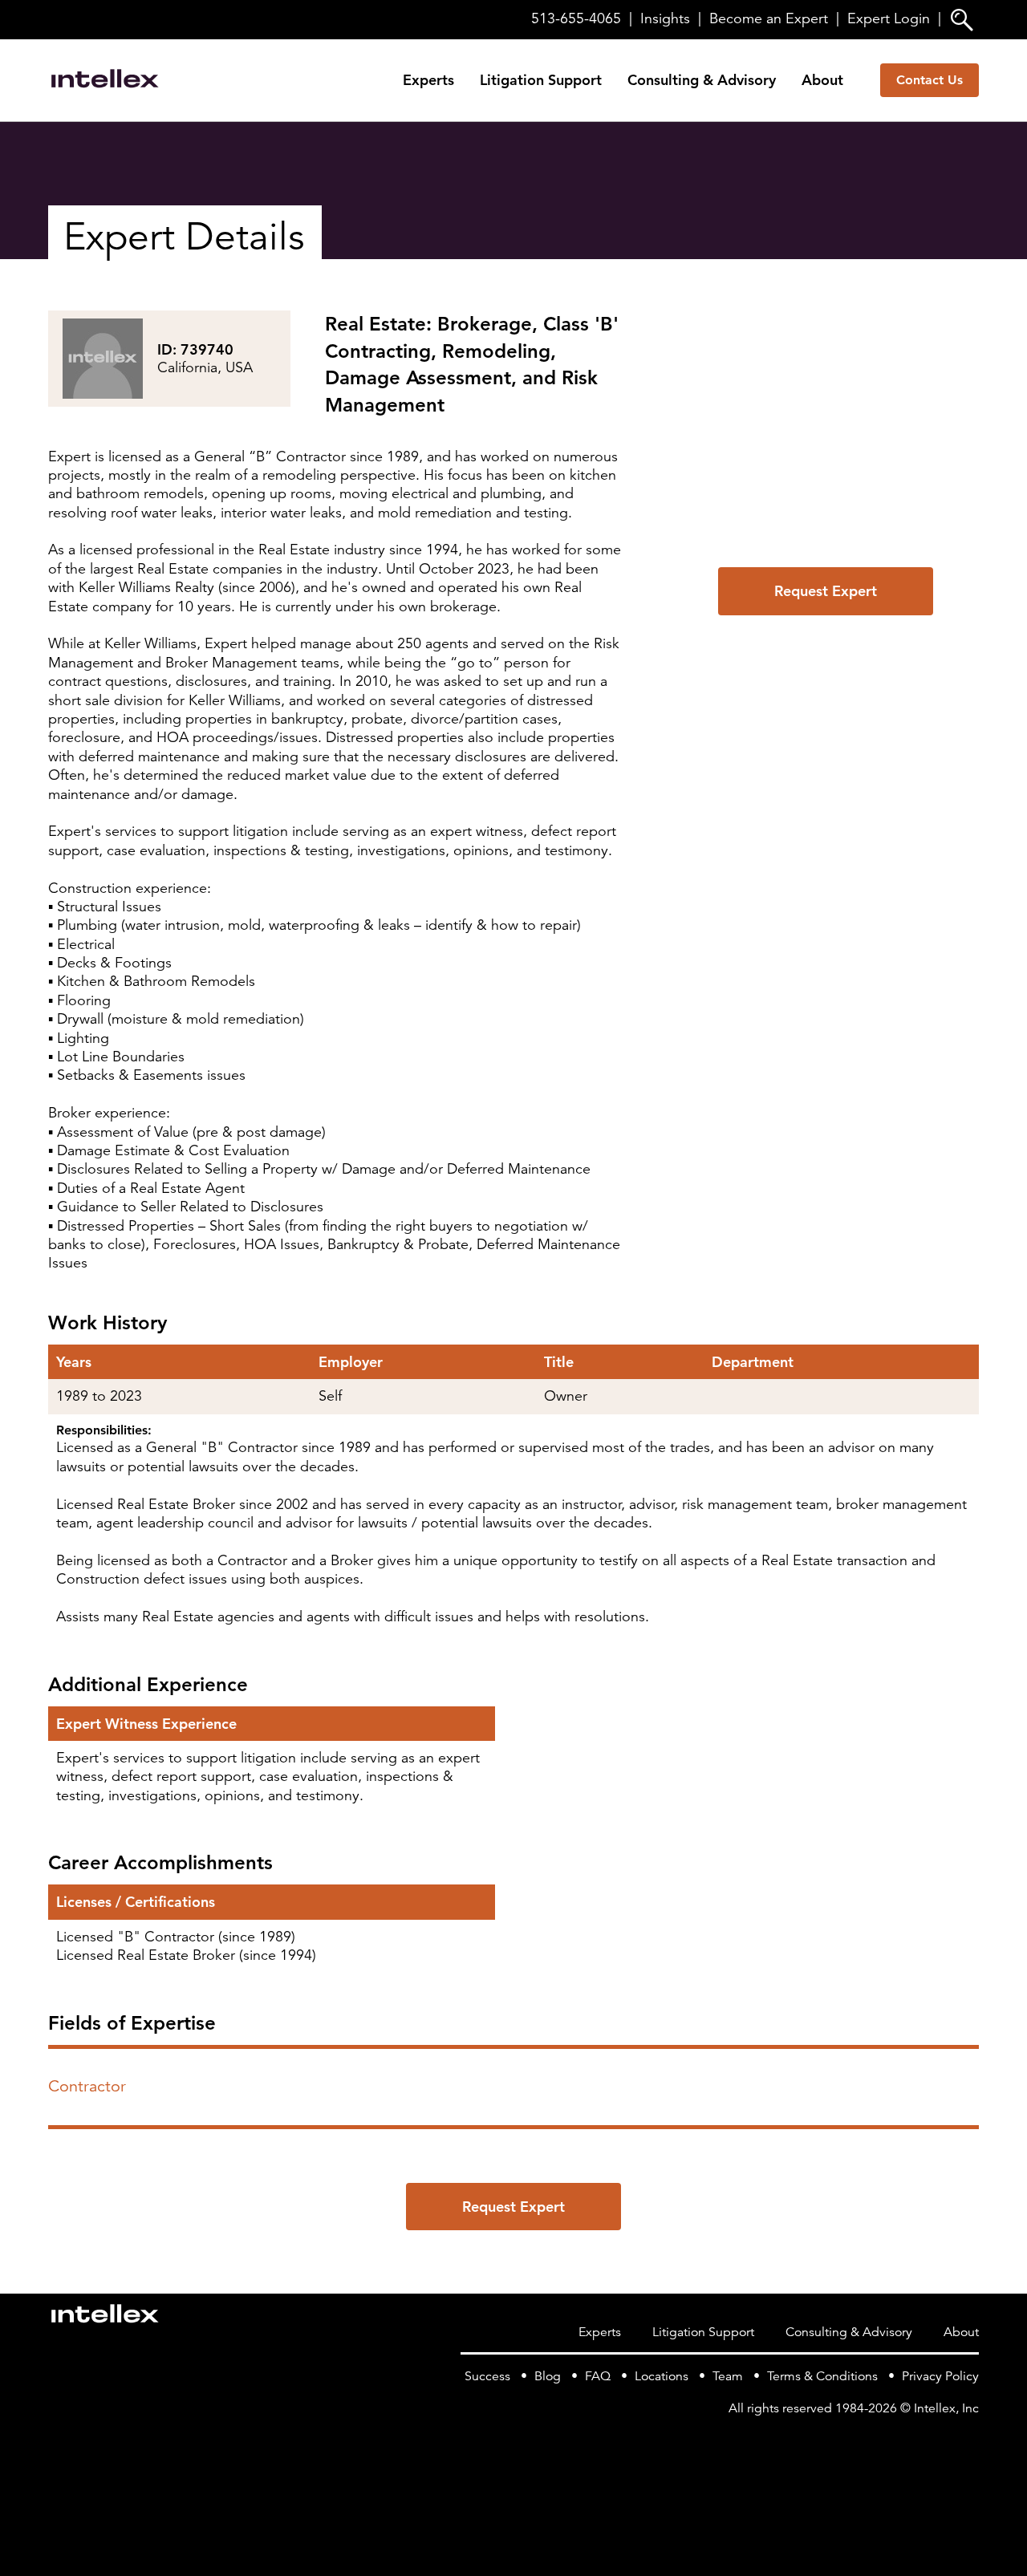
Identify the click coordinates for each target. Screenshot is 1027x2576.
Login (889, 18)
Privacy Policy (940, 2376)
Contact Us (930, 80)
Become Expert (769, 18)
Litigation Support (541, 80)
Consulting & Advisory (702, 80)
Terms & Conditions (822, 2376)
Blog (548, 2376)
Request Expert (826, 591)
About (822, 80)
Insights (665, 18)
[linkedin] (969, 2441)
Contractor (87, 2086)
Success (487, 2376)
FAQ (598, 2376)
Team (728, 2376)
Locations (662, 2376)
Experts (428, 80)
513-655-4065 (576, 18)
